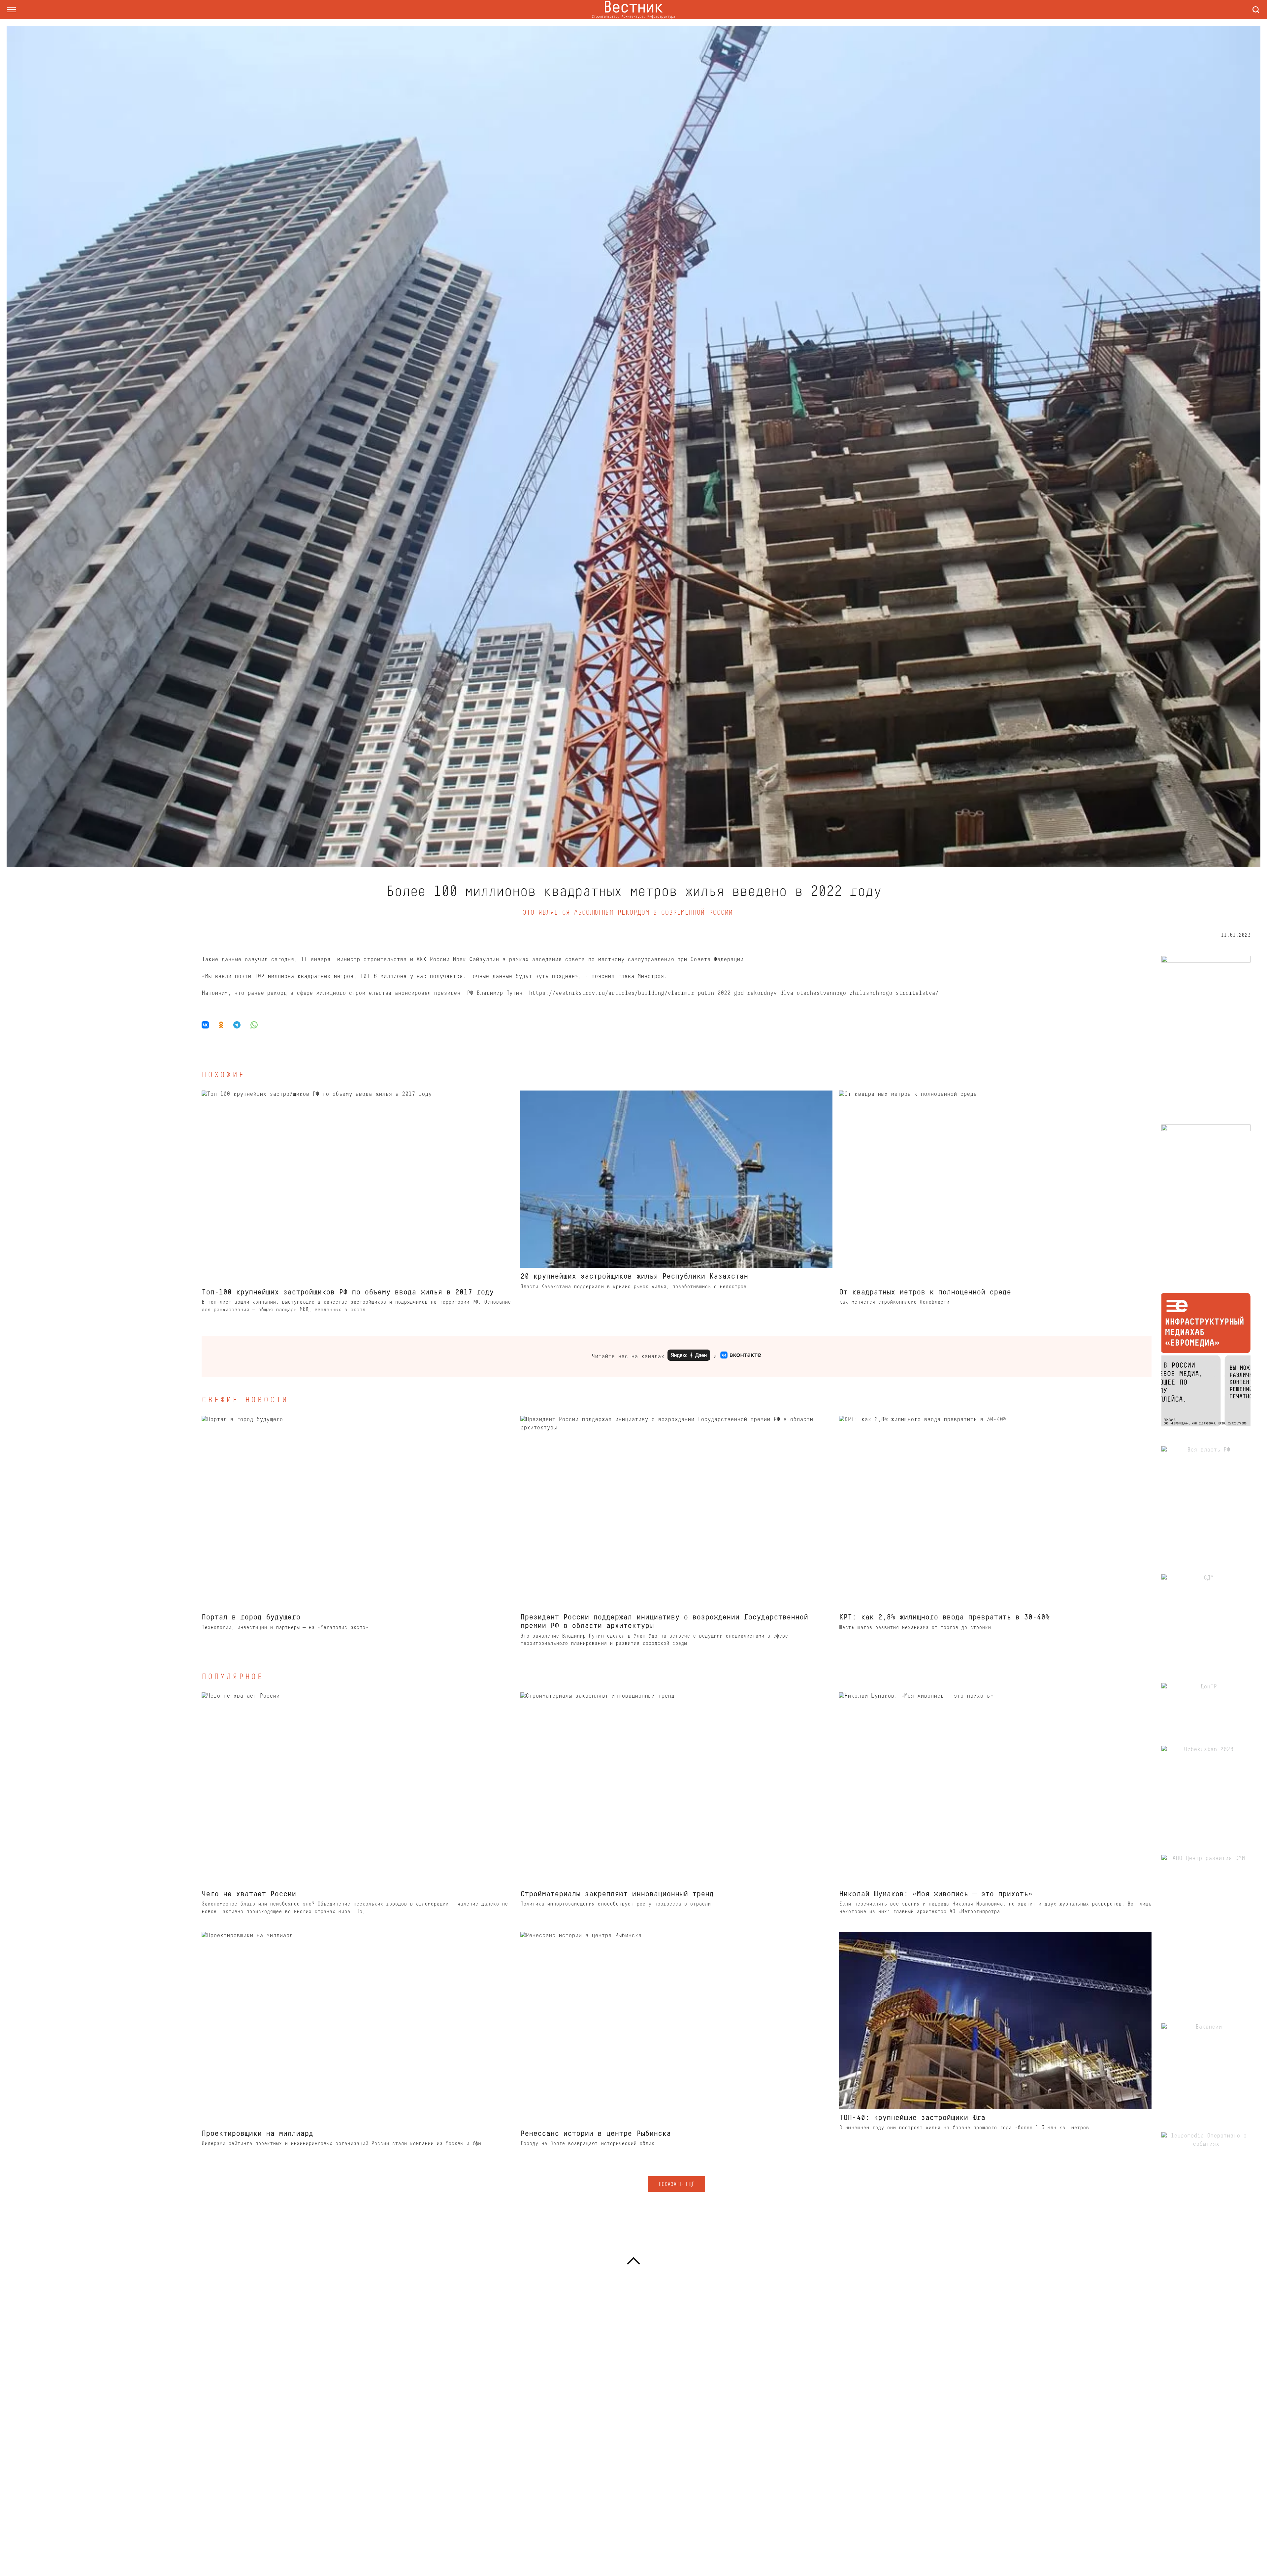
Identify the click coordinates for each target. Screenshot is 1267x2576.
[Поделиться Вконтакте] (208, 1025)
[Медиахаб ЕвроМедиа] (1206, 1360)
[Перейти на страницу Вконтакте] (741, 1357)
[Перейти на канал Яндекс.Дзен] (689, 1357)
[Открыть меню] (11, 10)
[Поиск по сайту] (1256, 10)
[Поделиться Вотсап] (254, 1025)
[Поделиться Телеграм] (237, 1025)
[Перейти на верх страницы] (633, 2261)
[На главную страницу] (633, 10)
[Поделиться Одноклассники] (221, 1025)
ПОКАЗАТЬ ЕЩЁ (676, 2185)
